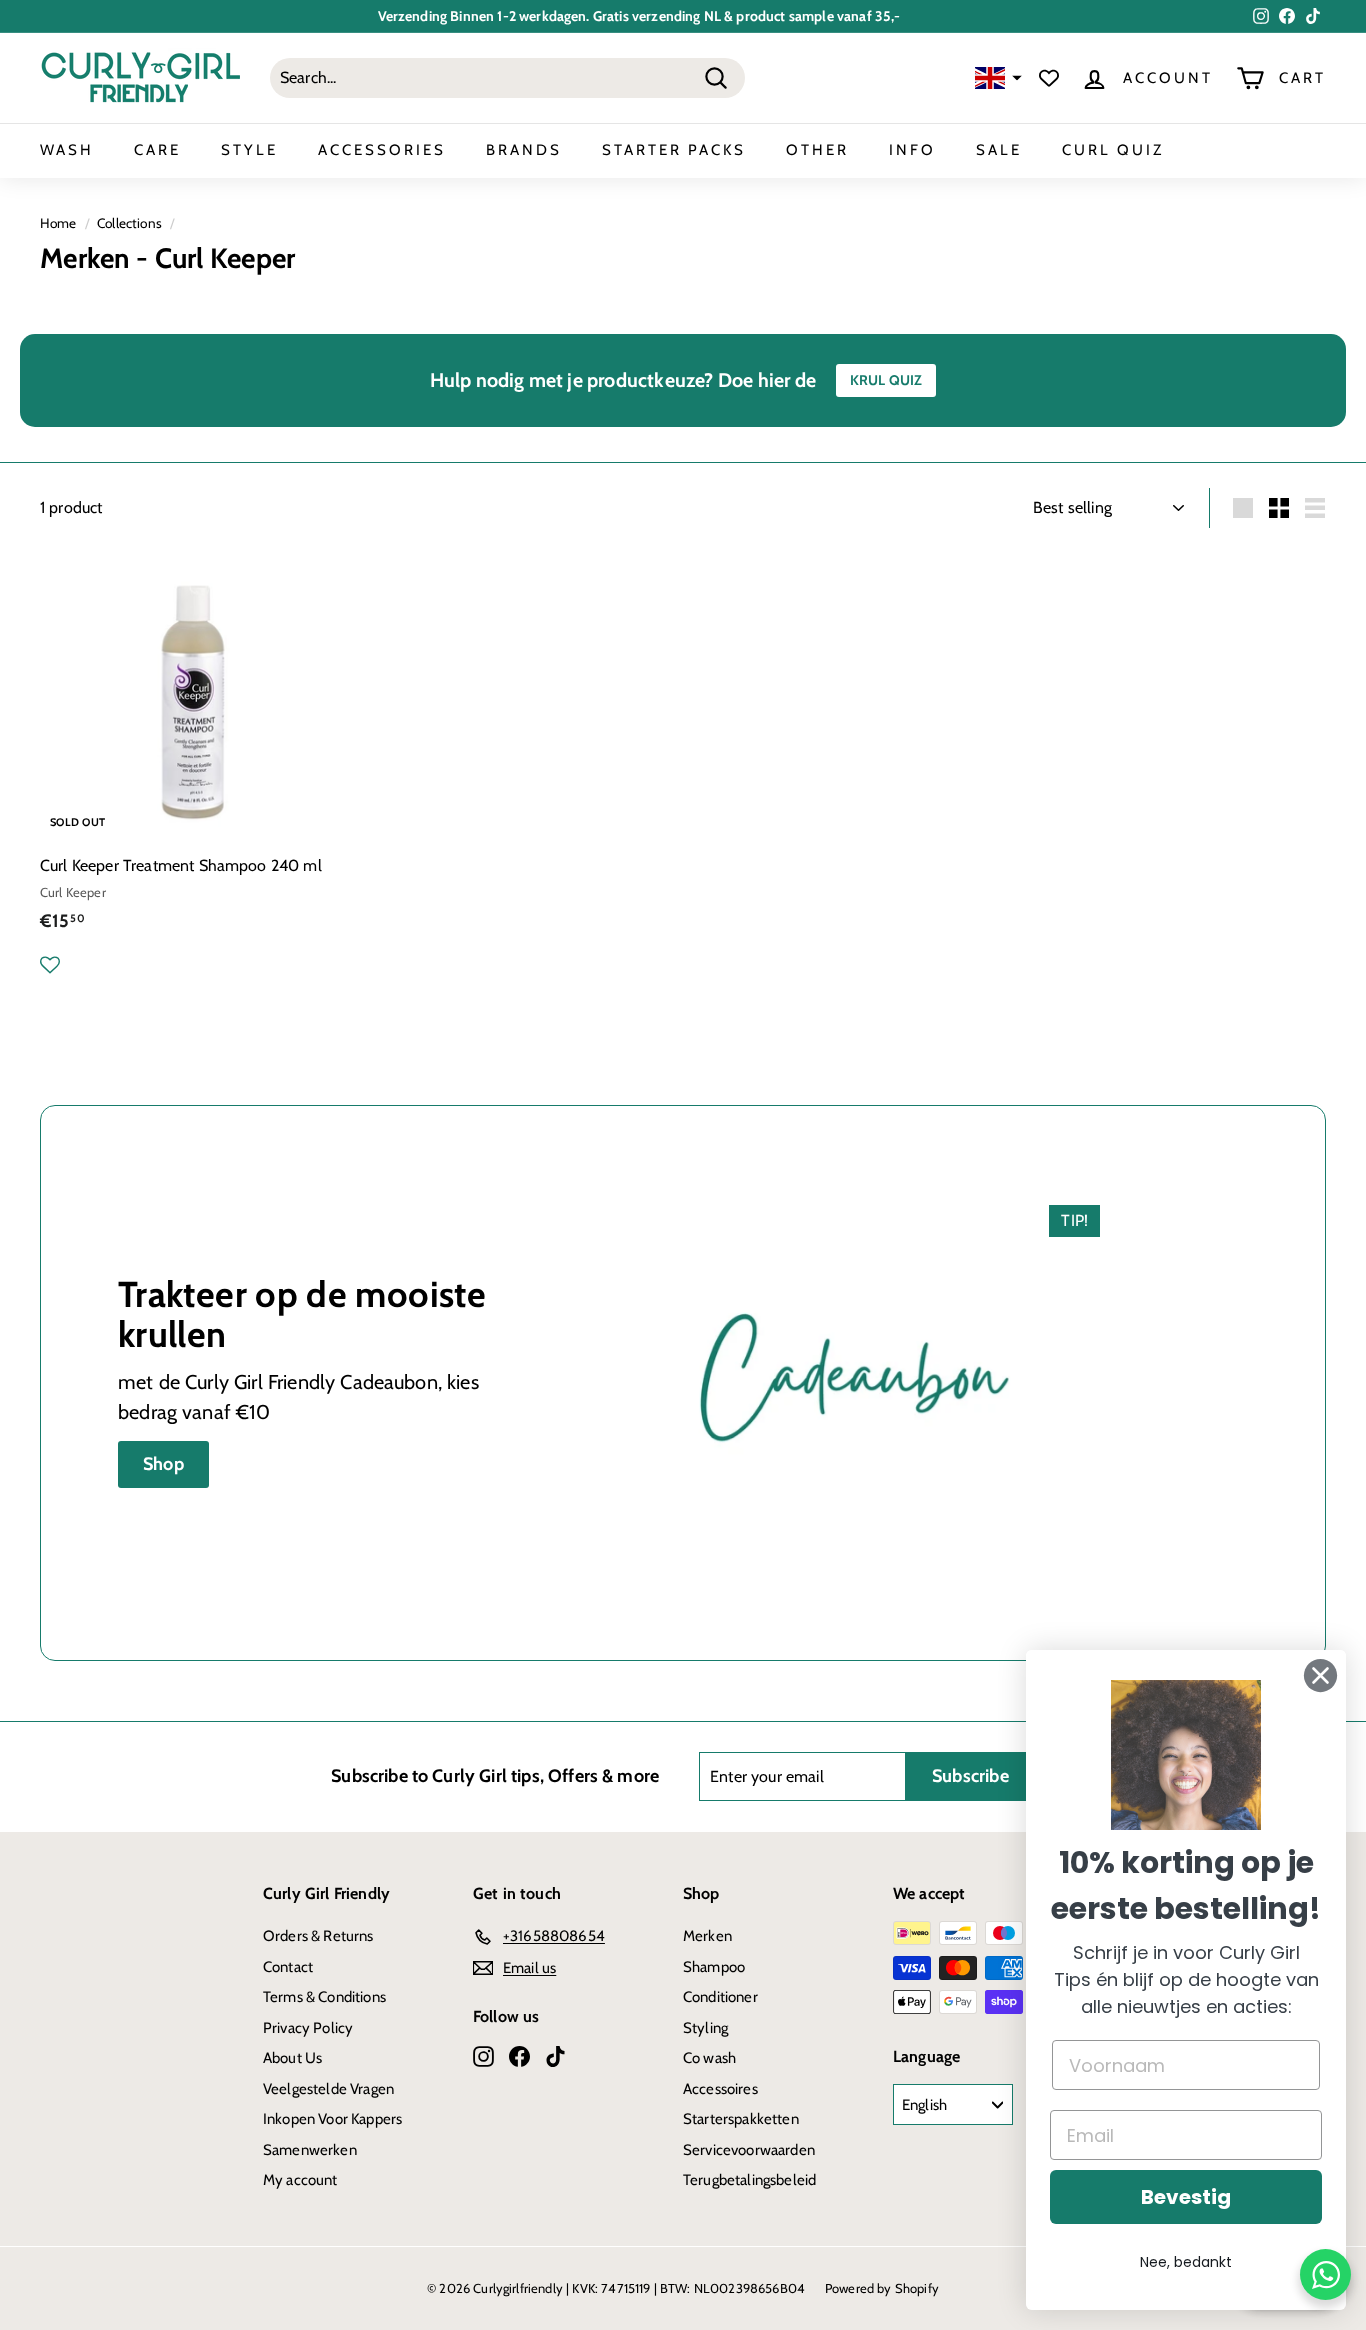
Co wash (709, 2058)
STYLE (249, 150)
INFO (912, 150)
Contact (288, 1967)
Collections (129, 223)
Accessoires (720, 2089)
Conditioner (720, 1997)
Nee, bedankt (1186, 2262)
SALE (999, 150)
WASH (67, 150)
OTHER (817, 150)
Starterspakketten (741, 2119)
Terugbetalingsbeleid (749, 2180)
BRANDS (524, 150)
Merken (707, 1936)
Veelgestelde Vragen (328, 2089)
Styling (705, 2028)
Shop (163, 1464)
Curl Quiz (1113, 150)
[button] (996, 78)
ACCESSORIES (382, 150)
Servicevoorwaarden (749, 2150)
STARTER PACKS (674, 150)
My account (300, 2180)
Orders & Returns (318, 1936)
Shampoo (714, 1967)
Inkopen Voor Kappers (332, 2119)
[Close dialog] (1320, 1675)
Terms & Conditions (324, 1997)
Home (58, 223)
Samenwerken (310, 2150)
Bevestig (1186, 2197)
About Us (292, 2058)
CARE (157, 150)
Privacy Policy (308, 2028)
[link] (1186, 1755)
